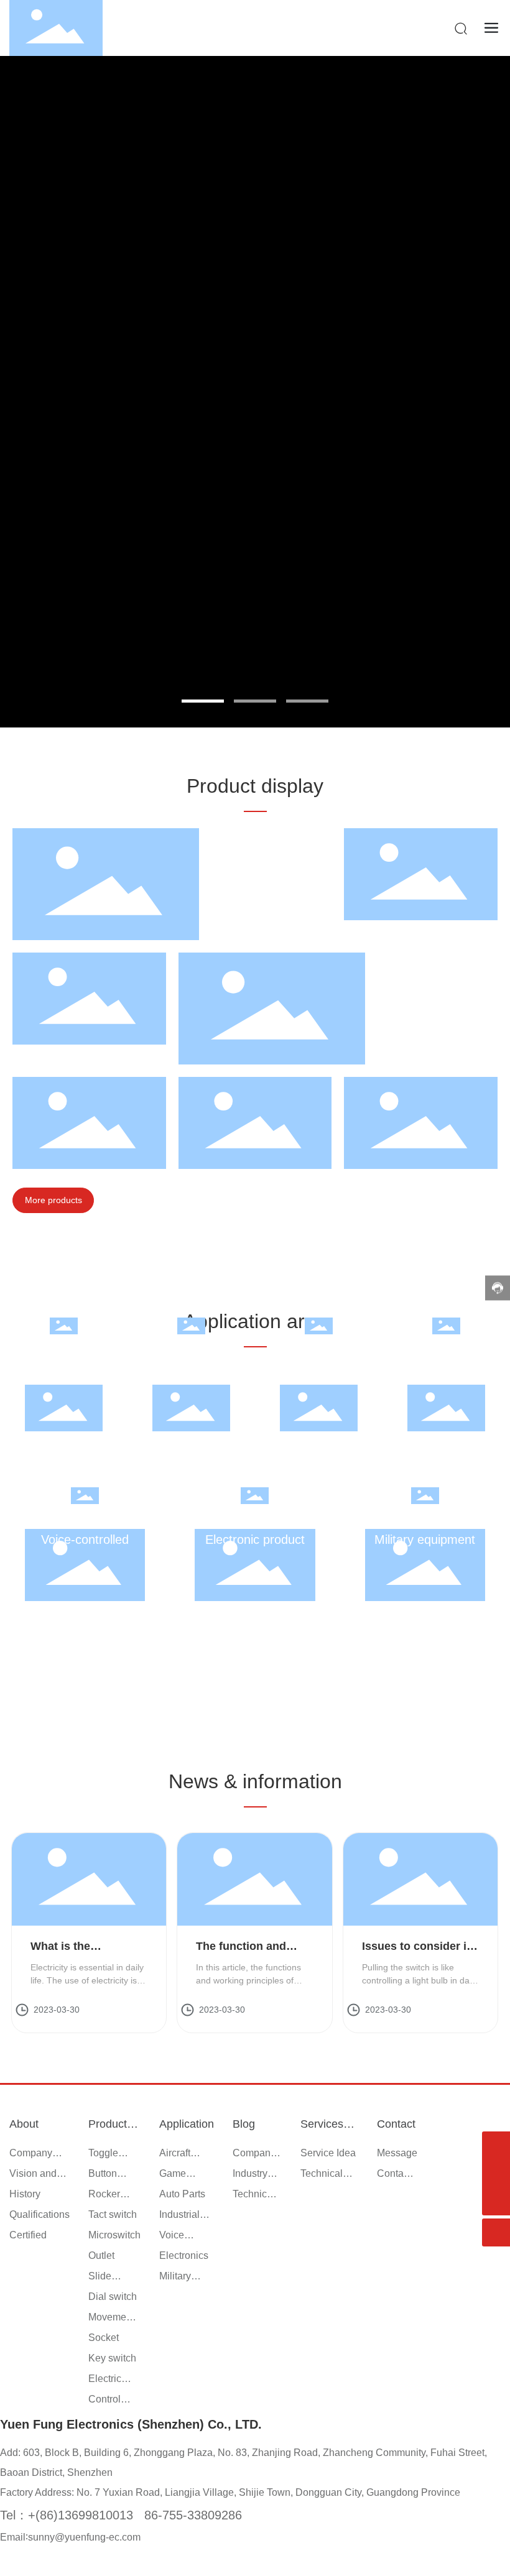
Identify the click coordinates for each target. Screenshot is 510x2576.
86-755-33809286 (193, 2515)
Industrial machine (447, 1370)
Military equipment (425, 1540)
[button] (203, 701)
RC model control (64, 1370)
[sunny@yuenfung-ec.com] (496, 2145)
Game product (192, 1370)
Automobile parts (319, 1370)
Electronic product (255, 1540)
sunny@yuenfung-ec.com (84, 2537)
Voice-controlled (85, 1540)
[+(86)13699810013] (496, 2173)
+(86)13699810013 (81, 2515)
